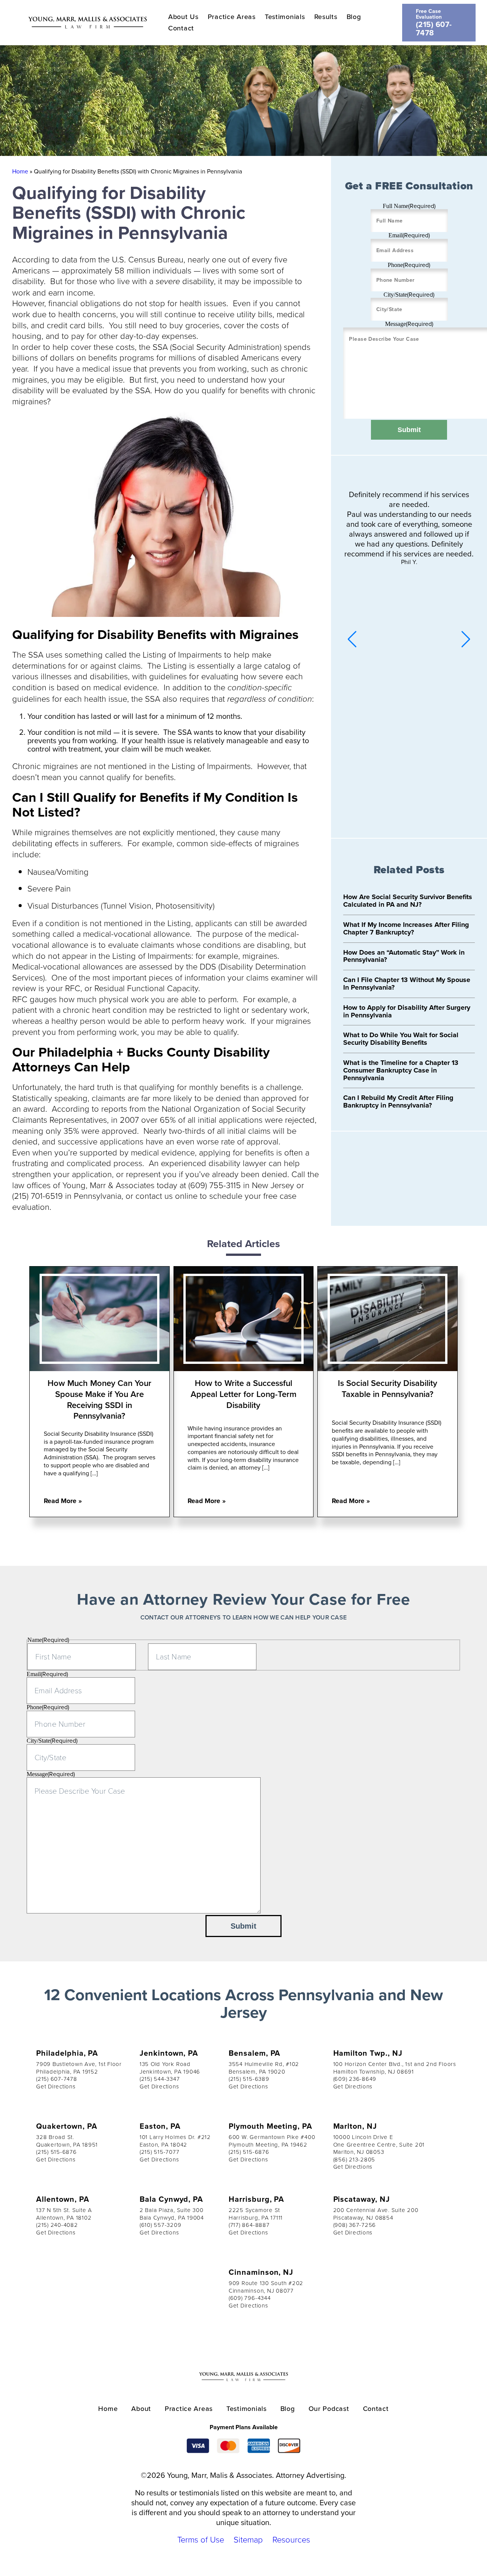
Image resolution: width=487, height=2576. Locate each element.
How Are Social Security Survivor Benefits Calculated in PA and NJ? (408, 901)
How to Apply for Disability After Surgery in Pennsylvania (407, 1011)
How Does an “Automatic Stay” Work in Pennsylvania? (404, 956)
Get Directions (56, 2086)
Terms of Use (201, 2539)
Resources (291, 2539)
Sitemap (248, 2539)
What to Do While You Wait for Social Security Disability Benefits (401, 1039)
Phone (409, 265)
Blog (354, 17)
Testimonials (285, 17)
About (141, 2408)
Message (409, 324)
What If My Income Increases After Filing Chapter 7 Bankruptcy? (406, 928)
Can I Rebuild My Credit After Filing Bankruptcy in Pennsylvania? (398, 1101)
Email (409, 235)
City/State (409, 295)
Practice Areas (232, 17)
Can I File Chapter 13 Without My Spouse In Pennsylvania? (407, 984)
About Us (183, 17)
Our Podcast (329, 2408)
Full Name (409, 206)
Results (326, 17)
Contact (181, 28)
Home (20, 171)
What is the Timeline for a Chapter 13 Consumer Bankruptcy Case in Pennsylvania (401, 1070)
